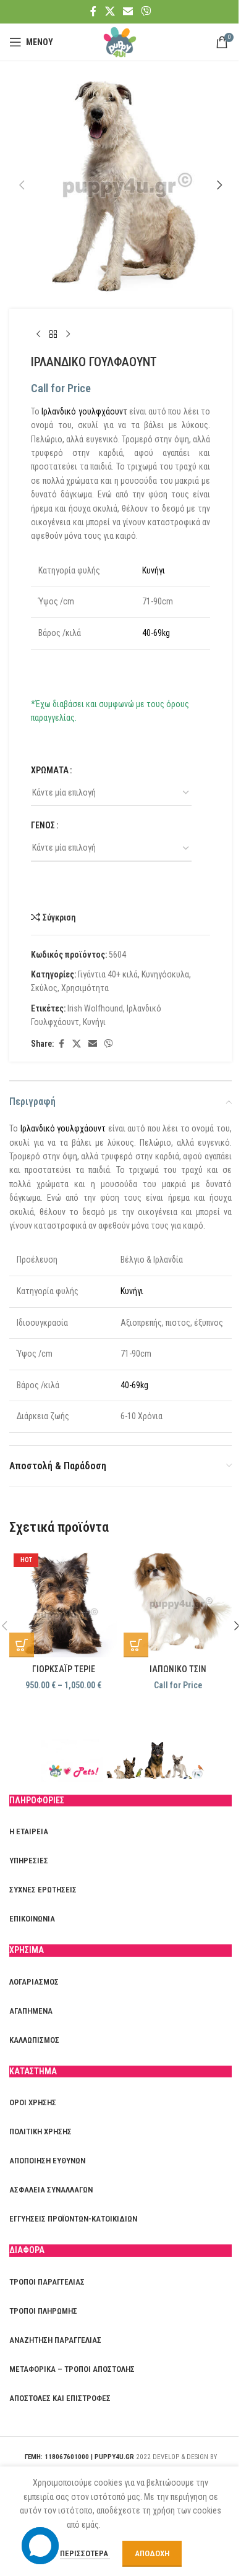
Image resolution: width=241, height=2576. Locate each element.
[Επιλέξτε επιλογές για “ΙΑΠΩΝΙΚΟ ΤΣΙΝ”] (136, 1645)
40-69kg (156, 633)
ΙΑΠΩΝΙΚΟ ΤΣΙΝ (178, 1669)
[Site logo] (120, 41)
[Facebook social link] (93, 11)
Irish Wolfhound (95, 1008)
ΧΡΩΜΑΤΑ (50, 770)
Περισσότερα (85, 2553)
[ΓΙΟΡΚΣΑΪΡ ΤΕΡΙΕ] (63, 1603)
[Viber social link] (146, 11)
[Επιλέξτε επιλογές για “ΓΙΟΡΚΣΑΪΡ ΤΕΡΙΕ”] (22, 1645)
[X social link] (110, 11)
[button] (22, 185)
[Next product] (68, 335)
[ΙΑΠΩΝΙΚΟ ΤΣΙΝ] (178, 1603)
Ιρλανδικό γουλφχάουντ (84, 411)
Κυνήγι (154, 570)
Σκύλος (44, 988)
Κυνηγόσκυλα (165, 974)
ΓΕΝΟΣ (43, 825)
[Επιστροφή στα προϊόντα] (53, 335)
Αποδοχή (152, 2553)
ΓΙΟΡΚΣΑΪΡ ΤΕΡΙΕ (64, 1669)
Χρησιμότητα (85, 988)
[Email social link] (128, 11)
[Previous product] (38, 335)
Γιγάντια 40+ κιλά (108, 974)
